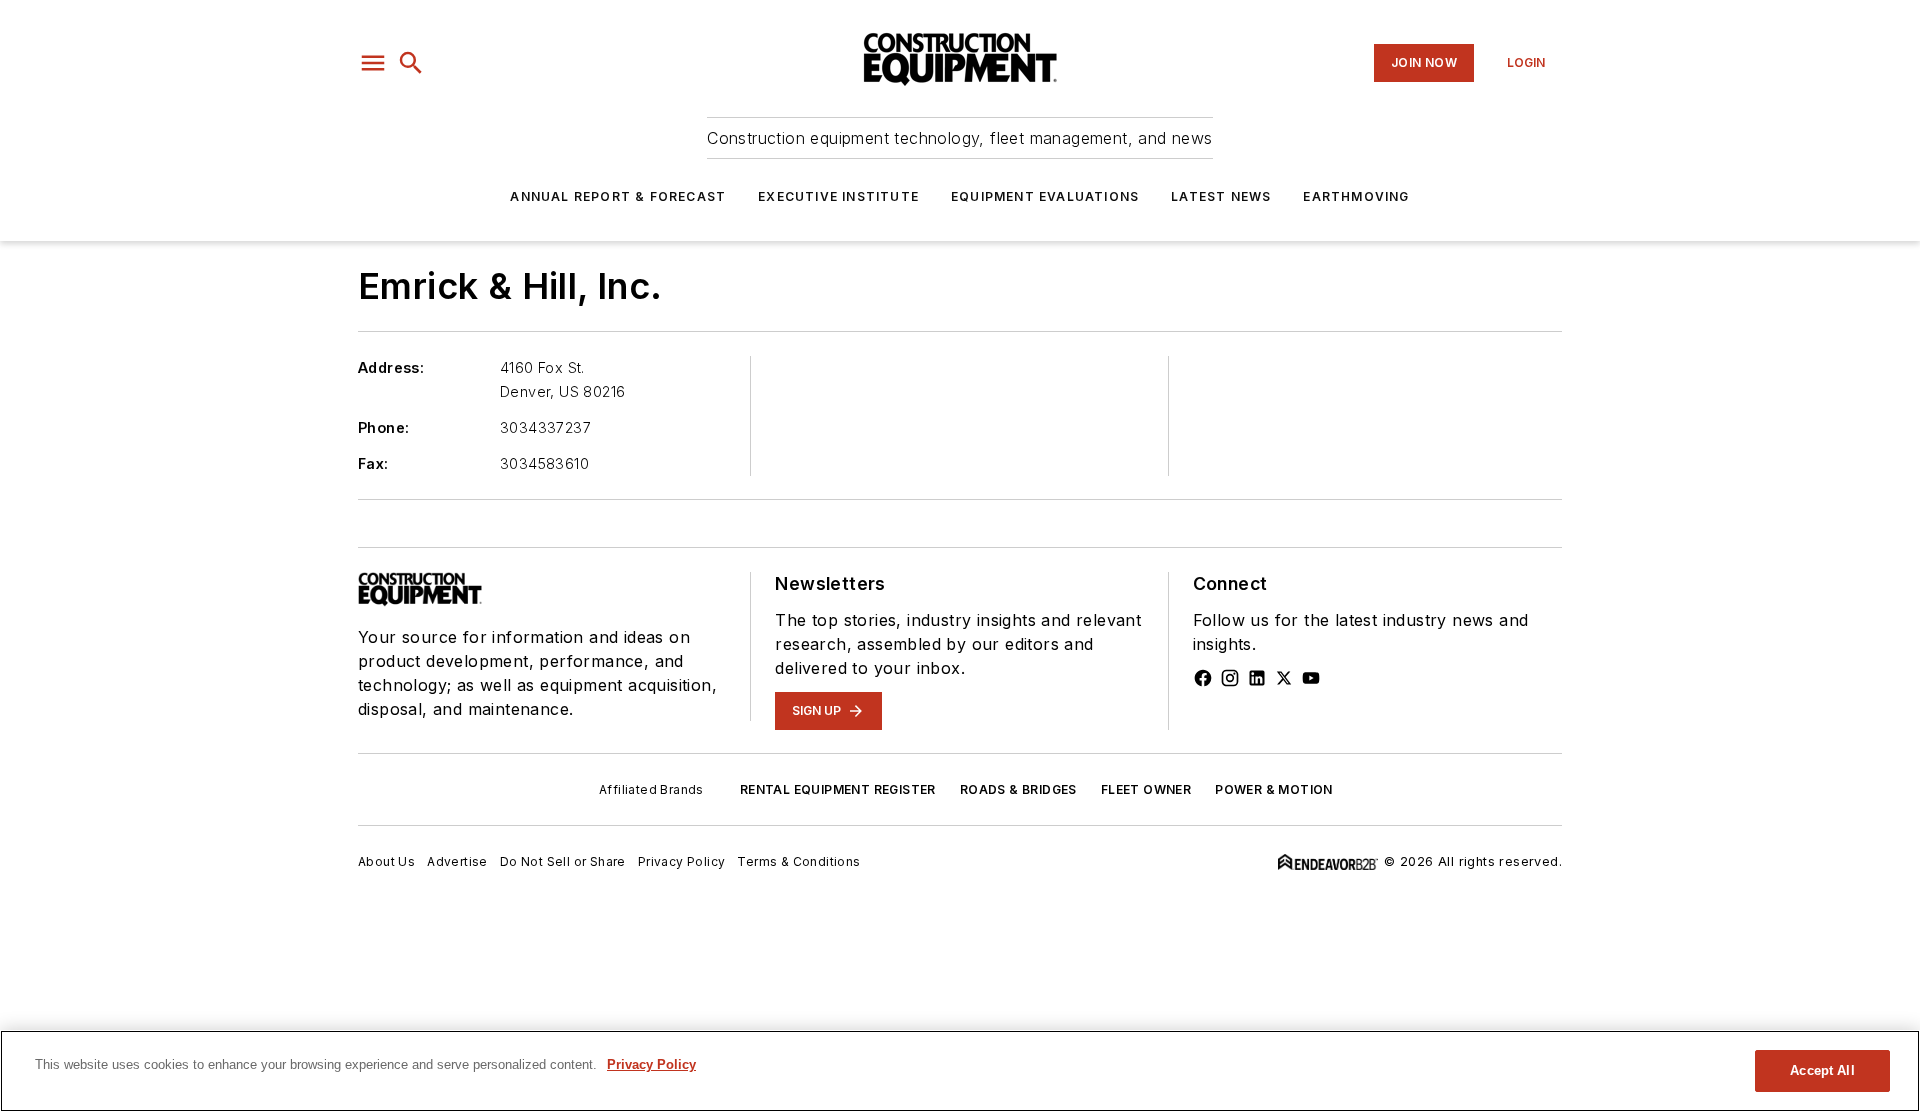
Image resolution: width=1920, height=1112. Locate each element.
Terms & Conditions (798, 861)
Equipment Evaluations (1045, 196)
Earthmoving (1356, 196)
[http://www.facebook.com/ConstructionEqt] (1203, 678)
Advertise (457, 861)
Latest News (1221, 196)
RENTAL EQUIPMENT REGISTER (838, 789)
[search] (411, 63)
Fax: (373, 463)
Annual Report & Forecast (618, 196)
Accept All (1822, 1070)
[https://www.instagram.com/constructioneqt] (1230, 678)
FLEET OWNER (1146, 789)
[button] (373, 63)
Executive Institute (838, 196)
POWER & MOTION (1274, 789)
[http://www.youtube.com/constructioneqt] (1311, 678)
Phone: (383, 427)
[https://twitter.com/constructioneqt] (1284, 678)
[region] (960, 1071)
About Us (386, 861)
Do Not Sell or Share (563, 861)
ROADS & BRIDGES (1018, 789)
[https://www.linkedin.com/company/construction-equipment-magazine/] (1257, 678)
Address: (391, 367)
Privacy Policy (682, 861)
